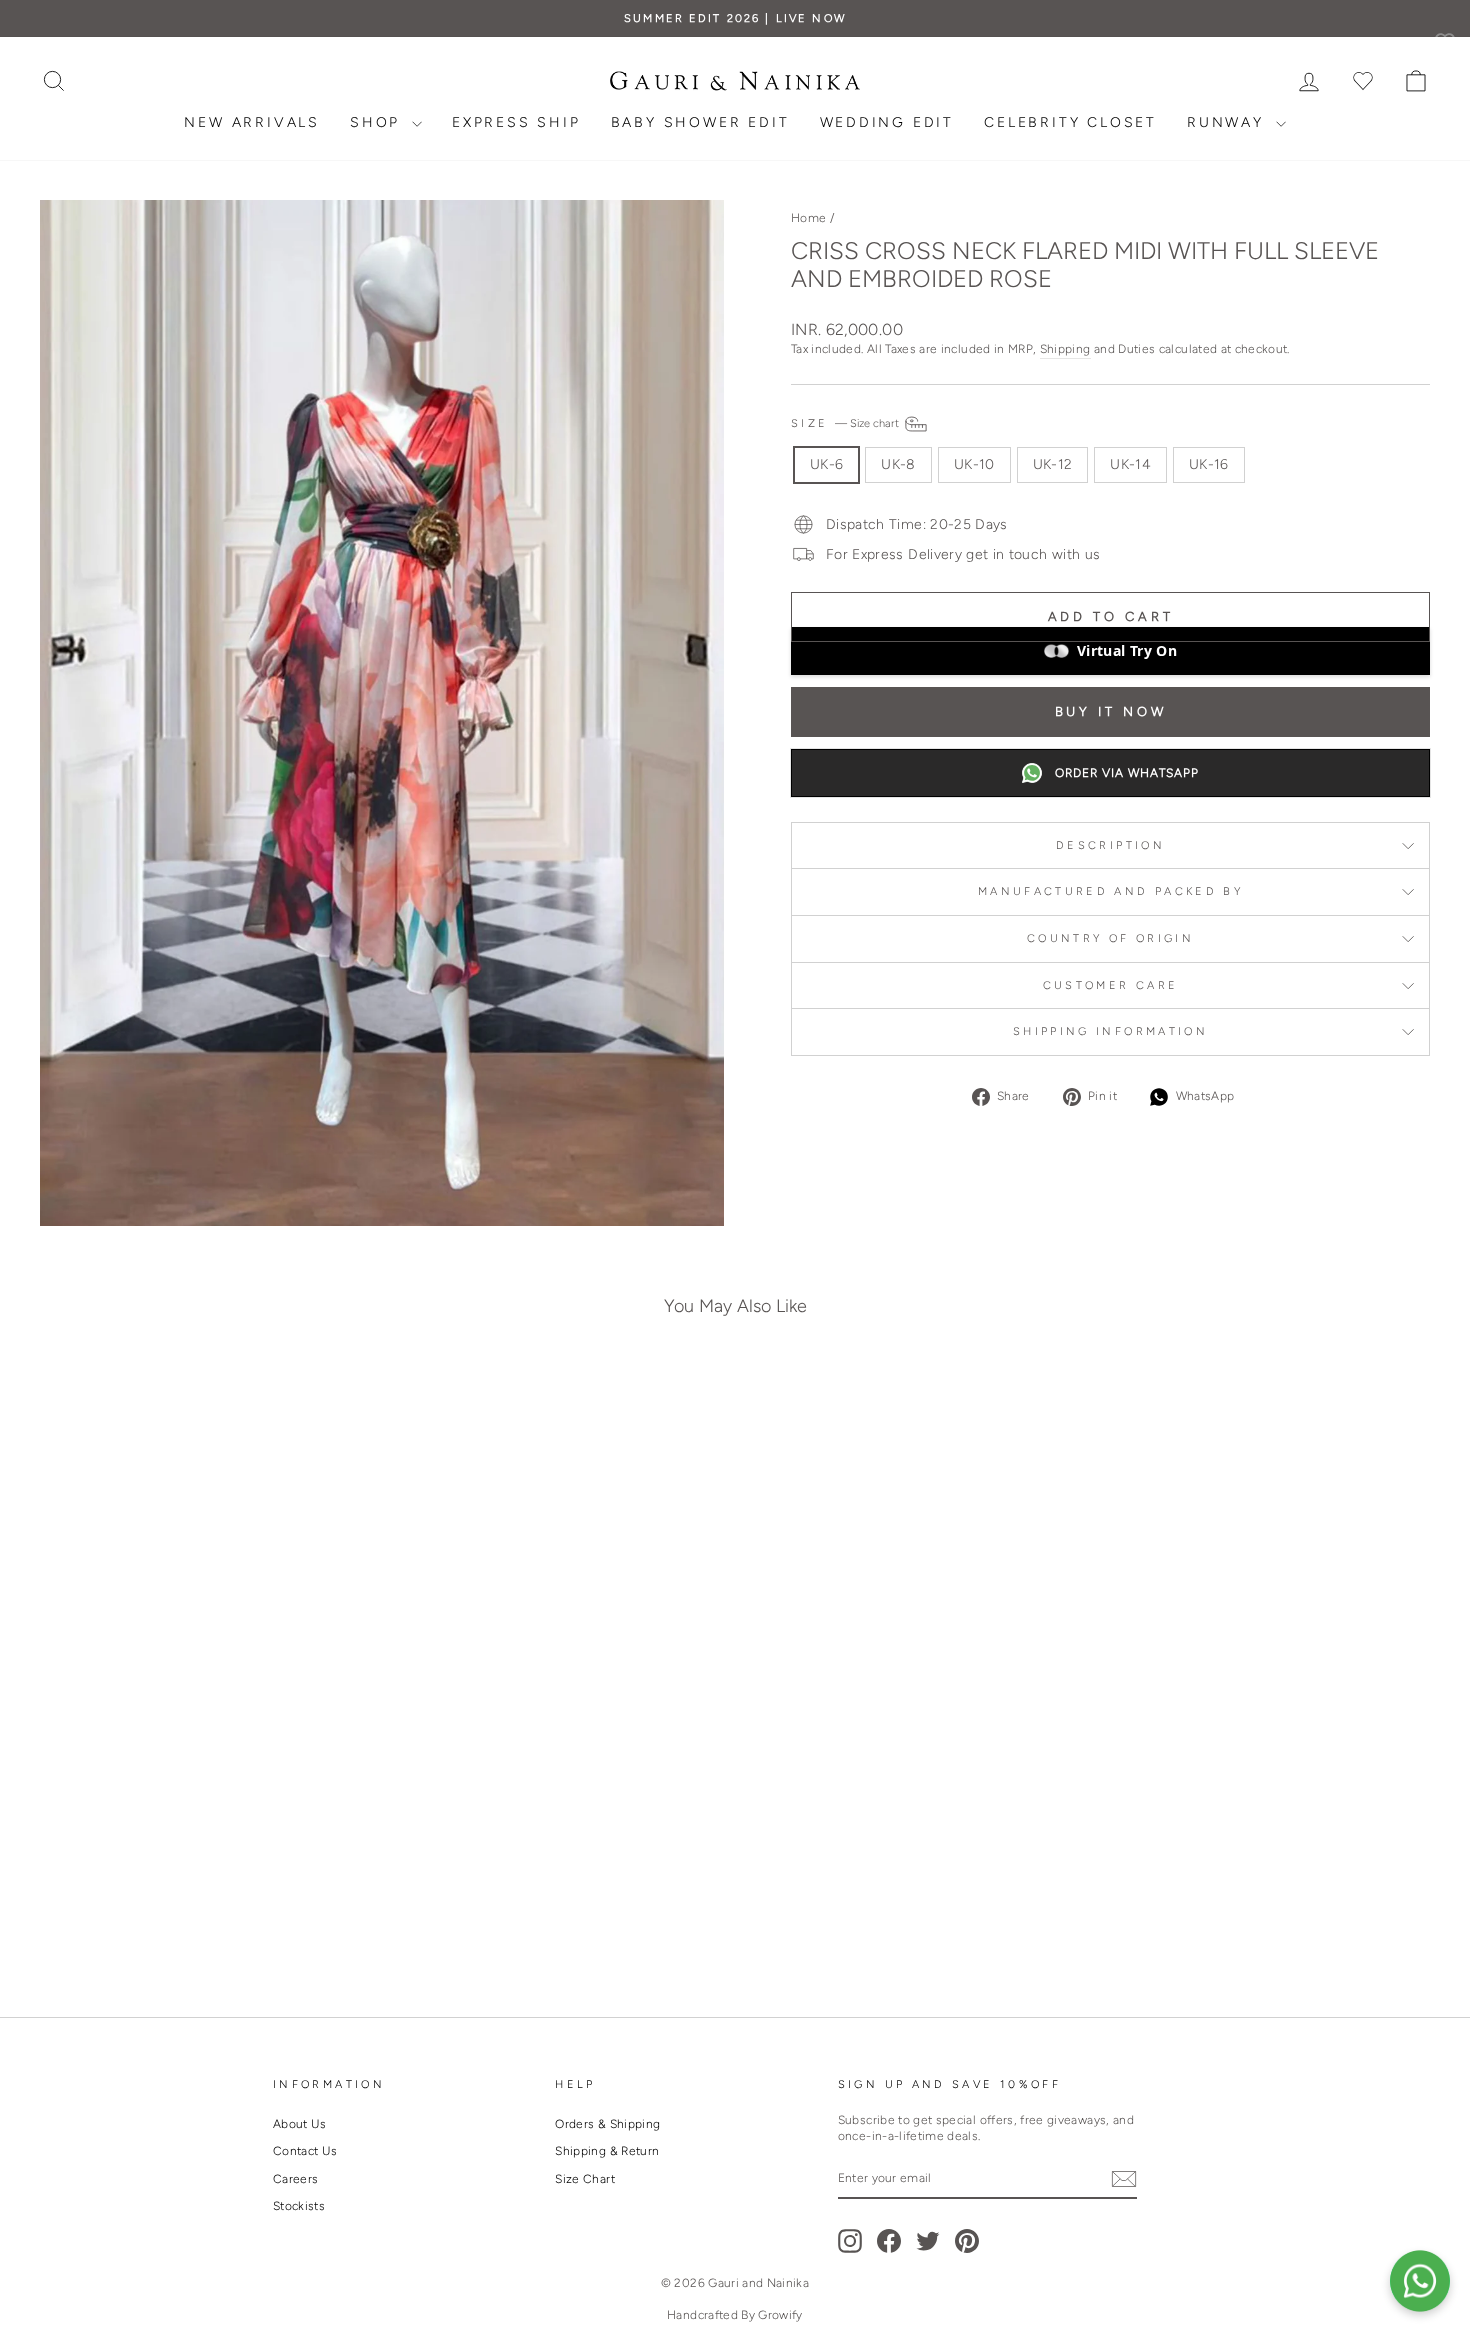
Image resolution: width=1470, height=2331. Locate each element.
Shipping (1065, 349)
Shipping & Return (607, 2151)
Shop (378, 122)
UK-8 (898, 464)
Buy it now (1111, 711)
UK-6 (826, 464)
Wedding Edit (887, 122)
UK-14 (1130, 464)
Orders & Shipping (607, 2124)
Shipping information (1110, 1031)
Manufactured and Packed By (1110, 891)
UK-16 (1209, 464)
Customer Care (1111, 985)
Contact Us (305, 2151)
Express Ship (516, 122)
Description (1110, 845)
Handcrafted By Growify (735, 2315)
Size (846, 423)
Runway (1229, 122)
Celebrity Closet (1070, 122)
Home (808, 218)
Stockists (299, 2206)
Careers (295, 2179)
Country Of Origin (1110, 938)
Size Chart (585, 2179)
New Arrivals (252, 122)
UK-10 (974, 464)
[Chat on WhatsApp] (1420, 2281)
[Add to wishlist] (346, 1409)
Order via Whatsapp (1127, 773)
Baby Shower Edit (700, 122)
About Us (300, 2124)
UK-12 (1053, 464)
